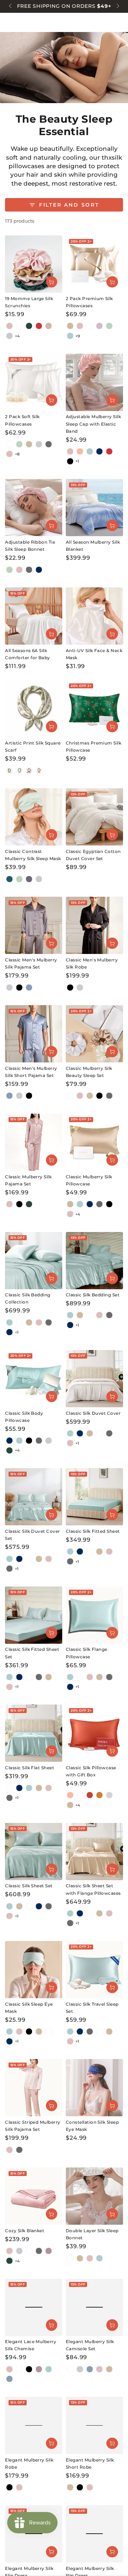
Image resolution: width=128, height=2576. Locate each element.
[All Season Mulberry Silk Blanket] (94, 508)
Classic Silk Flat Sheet (30, 1768)
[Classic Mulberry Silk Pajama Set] (34, 1142)
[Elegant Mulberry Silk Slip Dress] (34, 2534)
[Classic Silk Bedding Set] (94, 1261)
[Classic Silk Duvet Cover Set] (34, 1497)
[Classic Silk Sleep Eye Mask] (34, 1970)
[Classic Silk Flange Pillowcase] (94, 1615)
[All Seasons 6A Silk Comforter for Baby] (34, 616)
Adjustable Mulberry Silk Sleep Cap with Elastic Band (94, 424)
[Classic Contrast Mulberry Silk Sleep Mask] (34, 817)
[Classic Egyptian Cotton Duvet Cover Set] (94, 817)
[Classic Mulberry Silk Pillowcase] (94, 1142)
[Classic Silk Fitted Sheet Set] (34, 1615)
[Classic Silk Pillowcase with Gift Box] (94, 1733)
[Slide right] (117, 6)
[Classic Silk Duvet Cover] (94, 1379)
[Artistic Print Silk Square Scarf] (34, 709)
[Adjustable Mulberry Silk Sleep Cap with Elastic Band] (94, 382)
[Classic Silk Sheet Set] (34, 1852)
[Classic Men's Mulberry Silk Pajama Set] (34, 925)
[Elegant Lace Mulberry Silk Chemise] (34, 2307)
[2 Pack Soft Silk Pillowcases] (34, 382)
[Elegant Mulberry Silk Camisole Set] (94, 2307)
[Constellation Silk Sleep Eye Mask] (94, 2088)
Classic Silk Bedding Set (93, 1295)
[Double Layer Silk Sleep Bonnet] (94, 2196)
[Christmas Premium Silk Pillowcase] (94, 709)
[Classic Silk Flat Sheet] (34, 1733)
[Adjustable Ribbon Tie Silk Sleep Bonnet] (34, 508)
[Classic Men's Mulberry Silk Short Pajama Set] (34, 1034)
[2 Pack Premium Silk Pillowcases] (94, 264)
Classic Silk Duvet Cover (93, 1413)
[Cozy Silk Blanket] (34, 2196)
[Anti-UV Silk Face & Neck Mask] (94, 616)
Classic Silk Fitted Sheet (93, 1531)
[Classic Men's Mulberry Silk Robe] (94, 925)
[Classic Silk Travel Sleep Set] (94, 1970)
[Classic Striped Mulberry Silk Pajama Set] (34, 2088)
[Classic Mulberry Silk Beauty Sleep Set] (94, 1034)
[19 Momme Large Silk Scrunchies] (34, 264)
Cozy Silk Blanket (25, 2231)
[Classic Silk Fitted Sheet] (94, 1497)
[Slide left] (11, 6)
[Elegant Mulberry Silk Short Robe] (94, 2425)
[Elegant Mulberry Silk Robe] (34, 2425)
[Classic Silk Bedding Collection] (34, 1261)
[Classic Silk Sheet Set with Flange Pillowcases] (94, 1852)
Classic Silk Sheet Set (29, 1886)
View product (52, 282)
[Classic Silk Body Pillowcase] (34, 1379)
